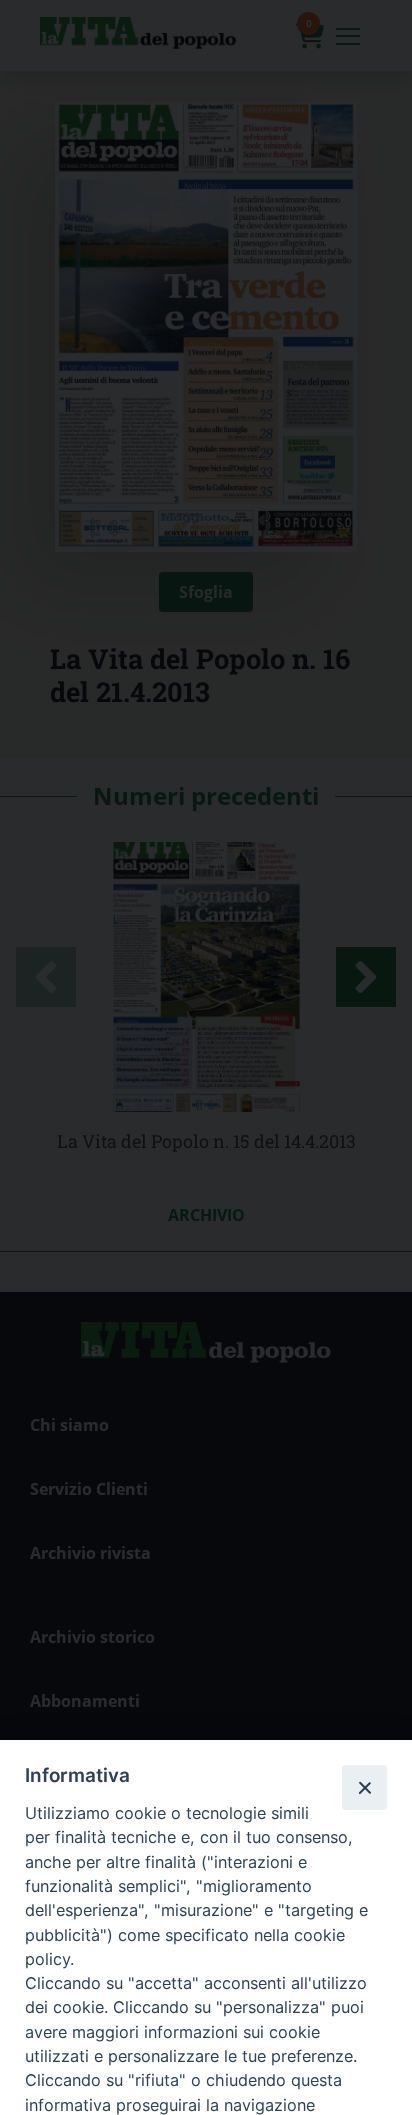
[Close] (364, 1787)
